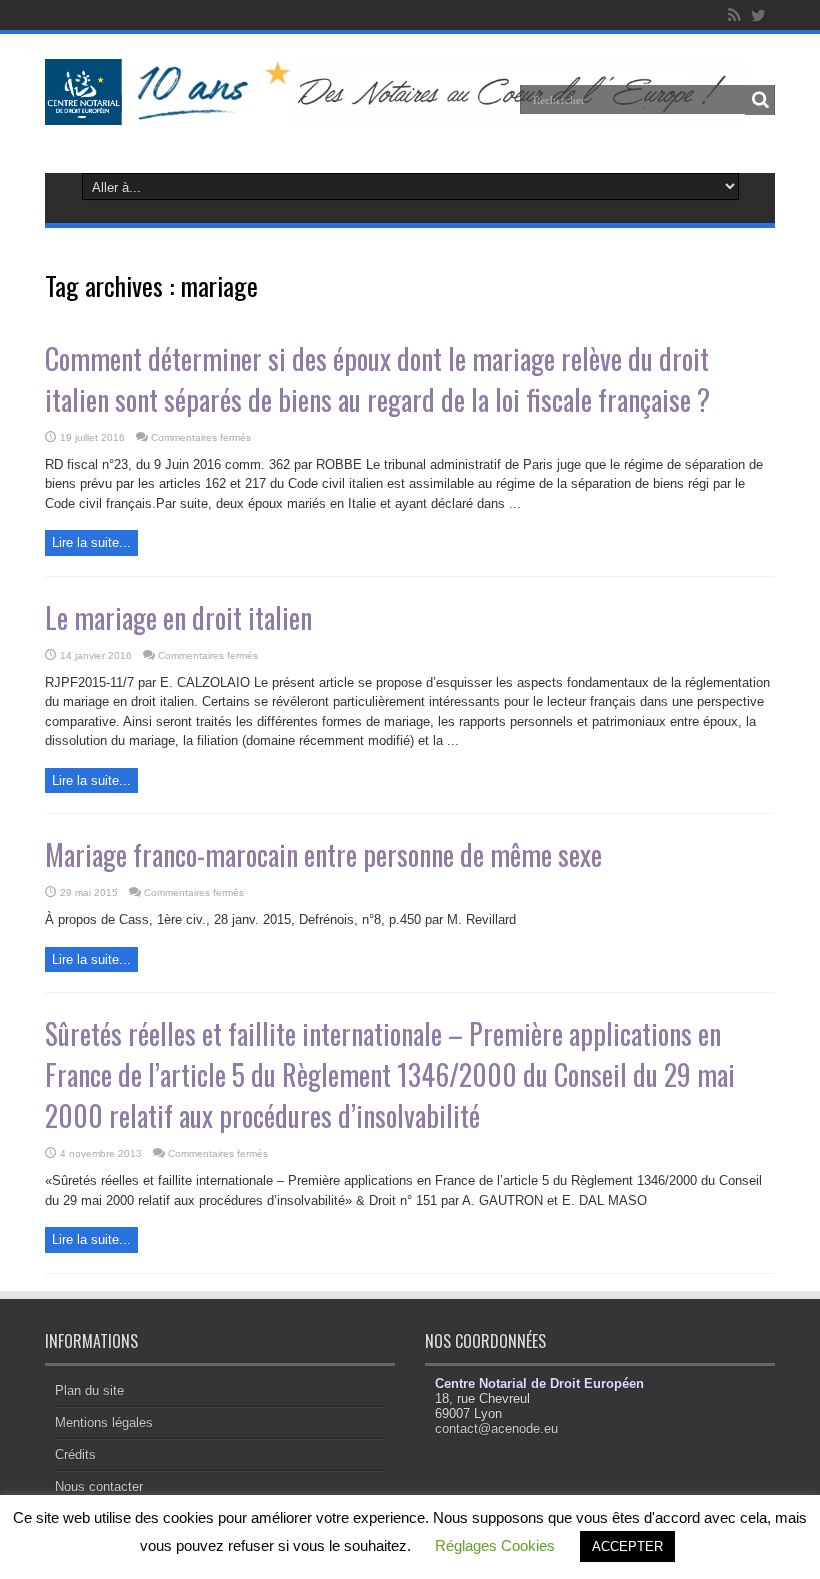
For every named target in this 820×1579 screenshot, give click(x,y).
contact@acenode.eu (496, 1428)
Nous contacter (99, 1486)
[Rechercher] (760, 100)
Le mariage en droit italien (178, 617)
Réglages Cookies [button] (495, 1545)
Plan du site (89, 1390)
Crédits (75, 1454)
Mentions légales (104, 1422)
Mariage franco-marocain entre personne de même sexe (323, 854)
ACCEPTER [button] (627, 1546)
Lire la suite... (91, 542)
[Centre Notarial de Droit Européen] (410, 110)
